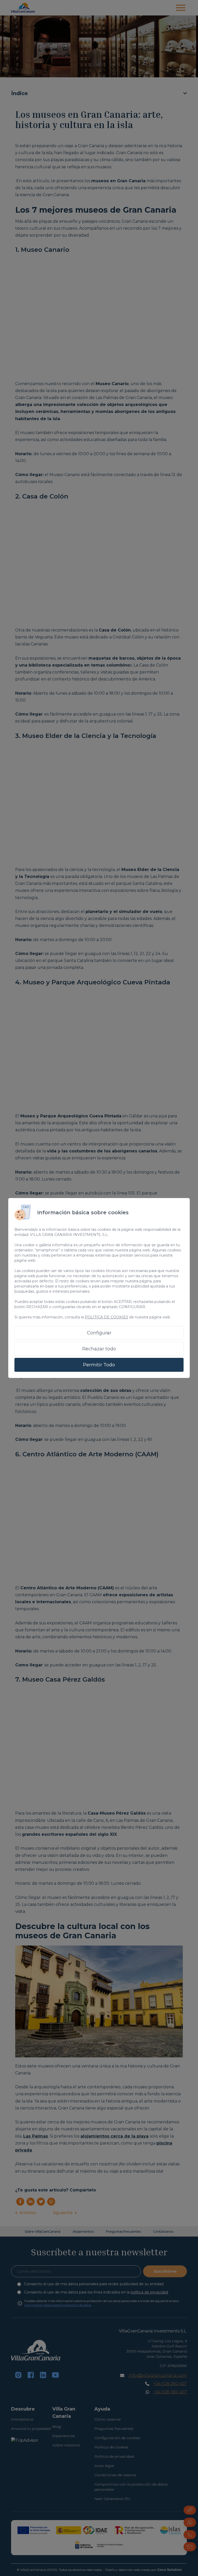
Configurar (99, 1333)
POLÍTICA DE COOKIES (106, 1317)
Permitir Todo (99, 1365)
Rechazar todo (99, 1349)
